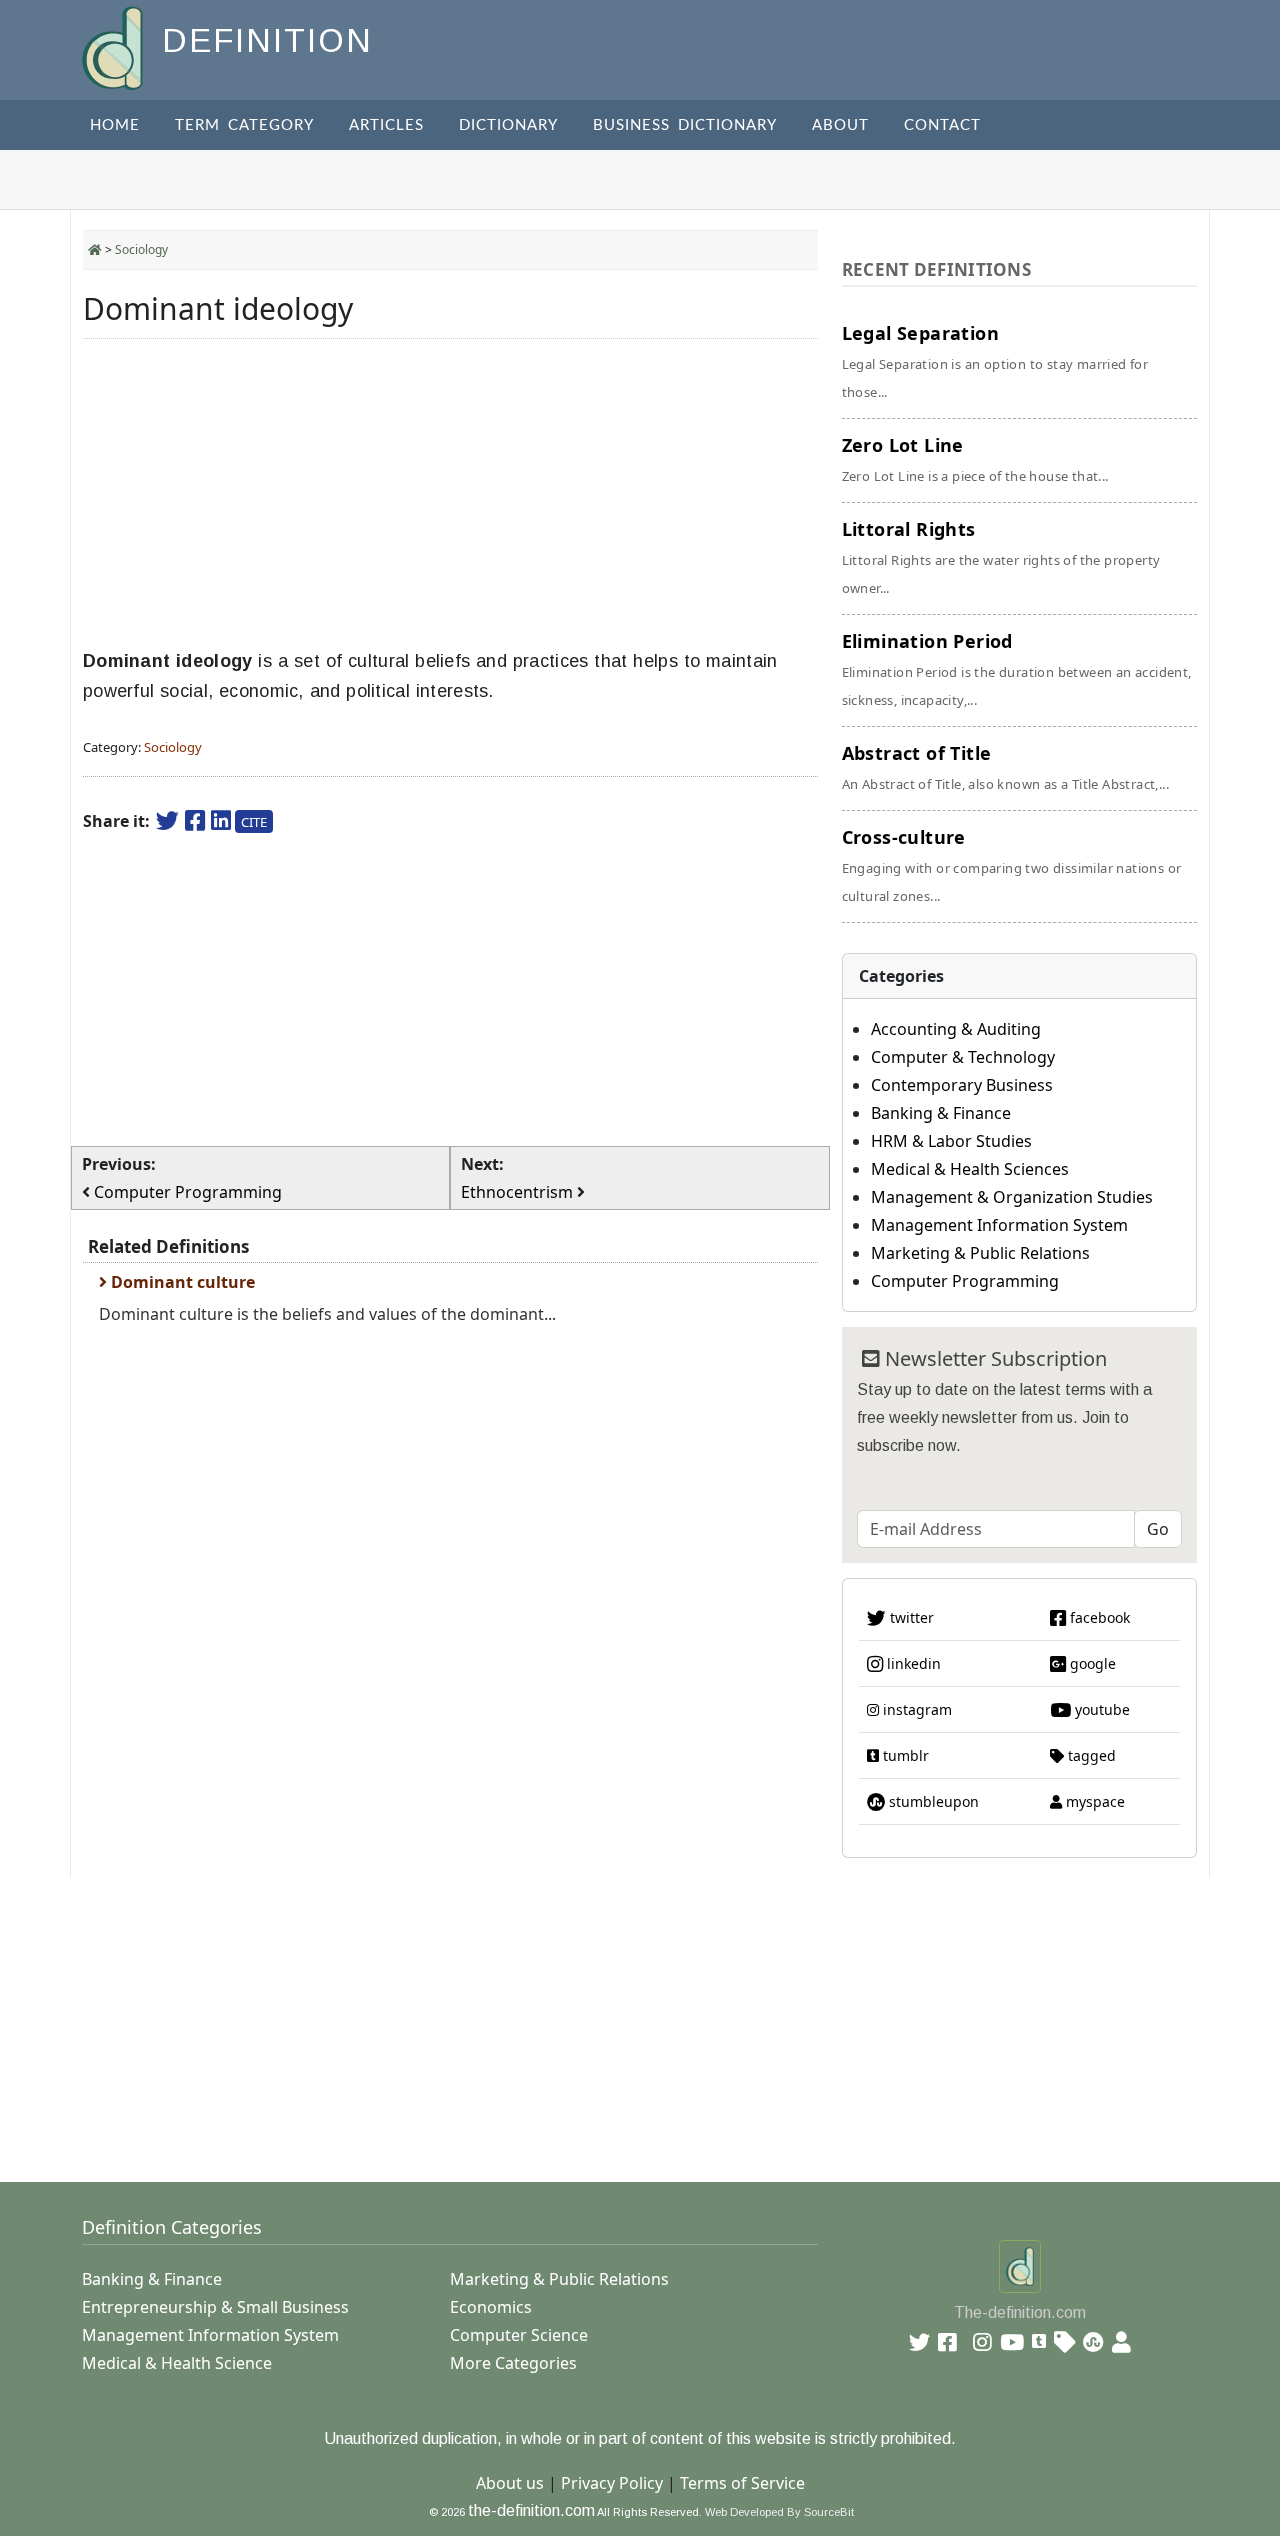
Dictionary (508, 125)
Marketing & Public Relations (980, 1253)
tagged (1090, 1755)
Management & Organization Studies (1012, 1197)
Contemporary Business (962, 1085)
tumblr (904, 1755)
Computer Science (519, 2335)
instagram (915, 1709)
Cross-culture (1012, 865)
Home (115, 125)
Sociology (141, 249)
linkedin (912, 1663)
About (840, 125)
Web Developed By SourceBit (779, 2512)
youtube (1100, 1709)
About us (510, 2483)
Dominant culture (181, 1282)
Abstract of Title (1005, 767)
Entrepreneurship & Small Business (215, 2307)
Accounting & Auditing (956, 1029)
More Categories (513, 2363)
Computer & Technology (963, 1057)
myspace (1093, 1801)
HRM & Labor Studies (951, 1141)
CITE (254, 822)
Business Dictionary (685, 125)
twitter (910, 1617)
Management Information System (999, 1225)
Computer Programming (965, 1281)
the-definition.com (531, 2510)
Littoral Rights (1001, 557)
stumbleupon (932, 1801)
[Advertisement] (450, 494)
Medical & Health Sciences (970, 1169)
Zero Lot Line (975, 459)
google (1091, 1663)
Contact (942, 125)
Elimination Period (1017, 669)
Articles (386, 125)
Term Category (244, 125)
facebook (1098, 1617)
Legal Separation (995, 361)
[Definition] (114, 46)
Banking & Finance (941, 1113)
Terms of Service (742, 2483)
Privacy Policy (612, 2483)
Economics (491, 2307)
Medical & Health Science (177, 2363)
